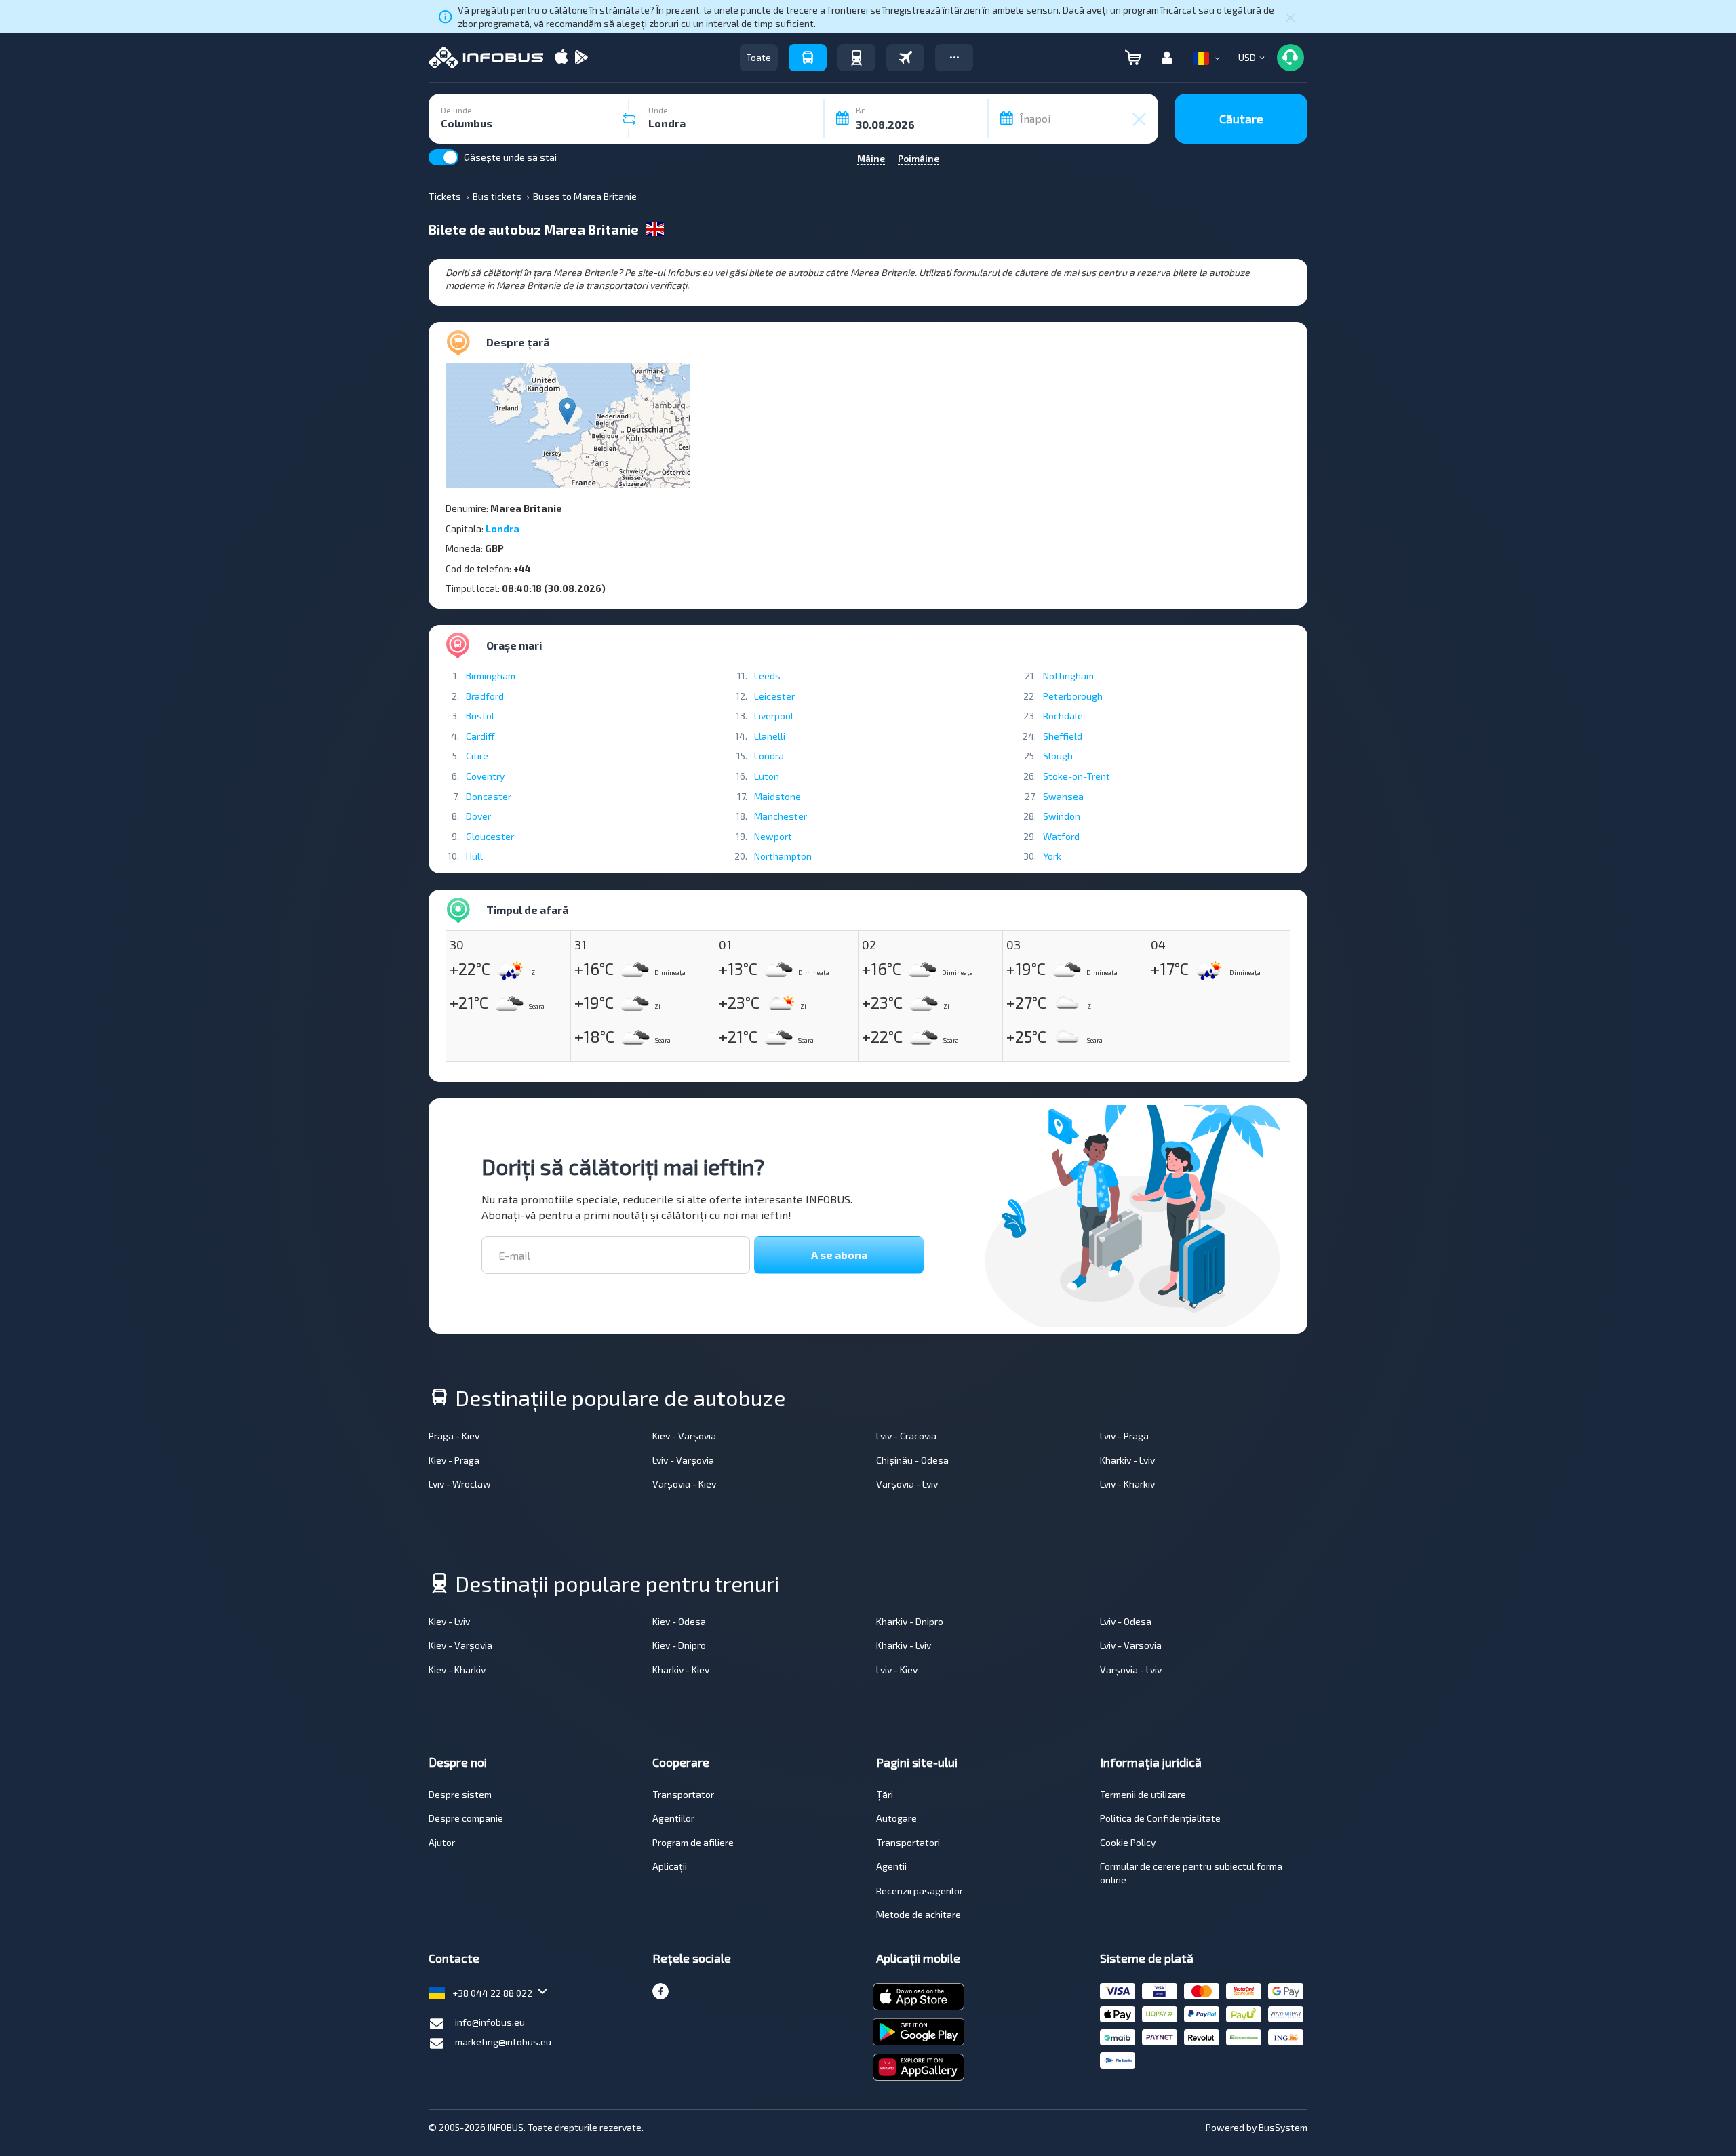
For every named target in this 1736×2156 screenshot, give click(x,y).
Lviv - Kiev (897, 1670)
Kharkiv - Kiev (681, 1670)
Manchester (781, 816)
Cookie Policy (1128, 1842)
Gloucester (490, 836)
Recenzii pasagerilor (920, 1891)
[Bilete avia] (905, 58)
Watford (1061, 836)
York (1052, 856)
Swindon (1062, 816)
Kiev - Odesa (679, 1621)
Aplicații (670, 1866)
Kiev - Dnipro (679, 1645)
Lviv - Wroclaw (460, 1484)
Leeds (767, 676)
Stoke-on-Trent (1077, 776)
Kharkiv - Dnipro (910, 1621)
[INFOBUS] (486, 58)
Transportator (683, 1794)
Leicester (774, 696)
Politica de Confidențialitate (1160, 1818)
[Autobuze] (808, 58)
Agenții (891, 1866)
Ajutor (442, 1842)
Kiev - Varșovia (684, 1436)
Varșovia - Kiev (684, 1484)
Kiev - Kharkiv (457, 1670)
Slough (1058, 756)
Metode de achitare (919, 1914)
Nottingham (1068, 676)
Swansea (1063, 796)
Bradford (485, 696)
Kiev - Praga (454, 1460)
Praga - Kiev (454, 1436)
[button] (954, 58)
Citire (477, 756)
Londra (502, 528)
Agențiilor (673, 1818)
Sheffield (1063, 736)
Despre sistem (460, 1794)
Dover (478, 816)
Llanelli (770, 736)
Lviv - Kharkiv (1127, 1484)
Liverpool (774, 716)
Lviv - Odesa (1126, 1621)
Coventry (485, 776)
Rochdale (1063, 716)
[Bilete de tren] (856, 58)
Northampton (783, 856)
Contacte (454, 1958)
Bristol (480, 716)
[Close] (1290, 17)
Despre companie (466, 1818)
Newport (773, 836)
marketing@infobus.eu (503, 2042)
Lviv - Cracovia (906, 1436)
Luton (767, 776)
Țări (885, 1794)
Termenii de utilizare (1143, 1794)
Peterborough (1073, 696)
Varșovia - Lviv (907, 1484)
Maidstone (777, 796)
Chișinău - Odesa (912, 1460)
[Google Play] (581, 58)
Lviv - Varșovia (683, 1460)
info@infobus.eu (490, 2022)
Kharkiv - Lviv (1127, 1460)
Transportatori (908, 1842)
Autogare (896, 1818)
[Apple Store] (561, 58)
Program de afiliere (693, 1842)
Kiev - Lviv (449, 1621)
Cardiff (480, 736)
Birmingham (491, 676)
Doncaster (489, 796)
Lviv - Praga (1124, 1436)
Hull (474, 856)
